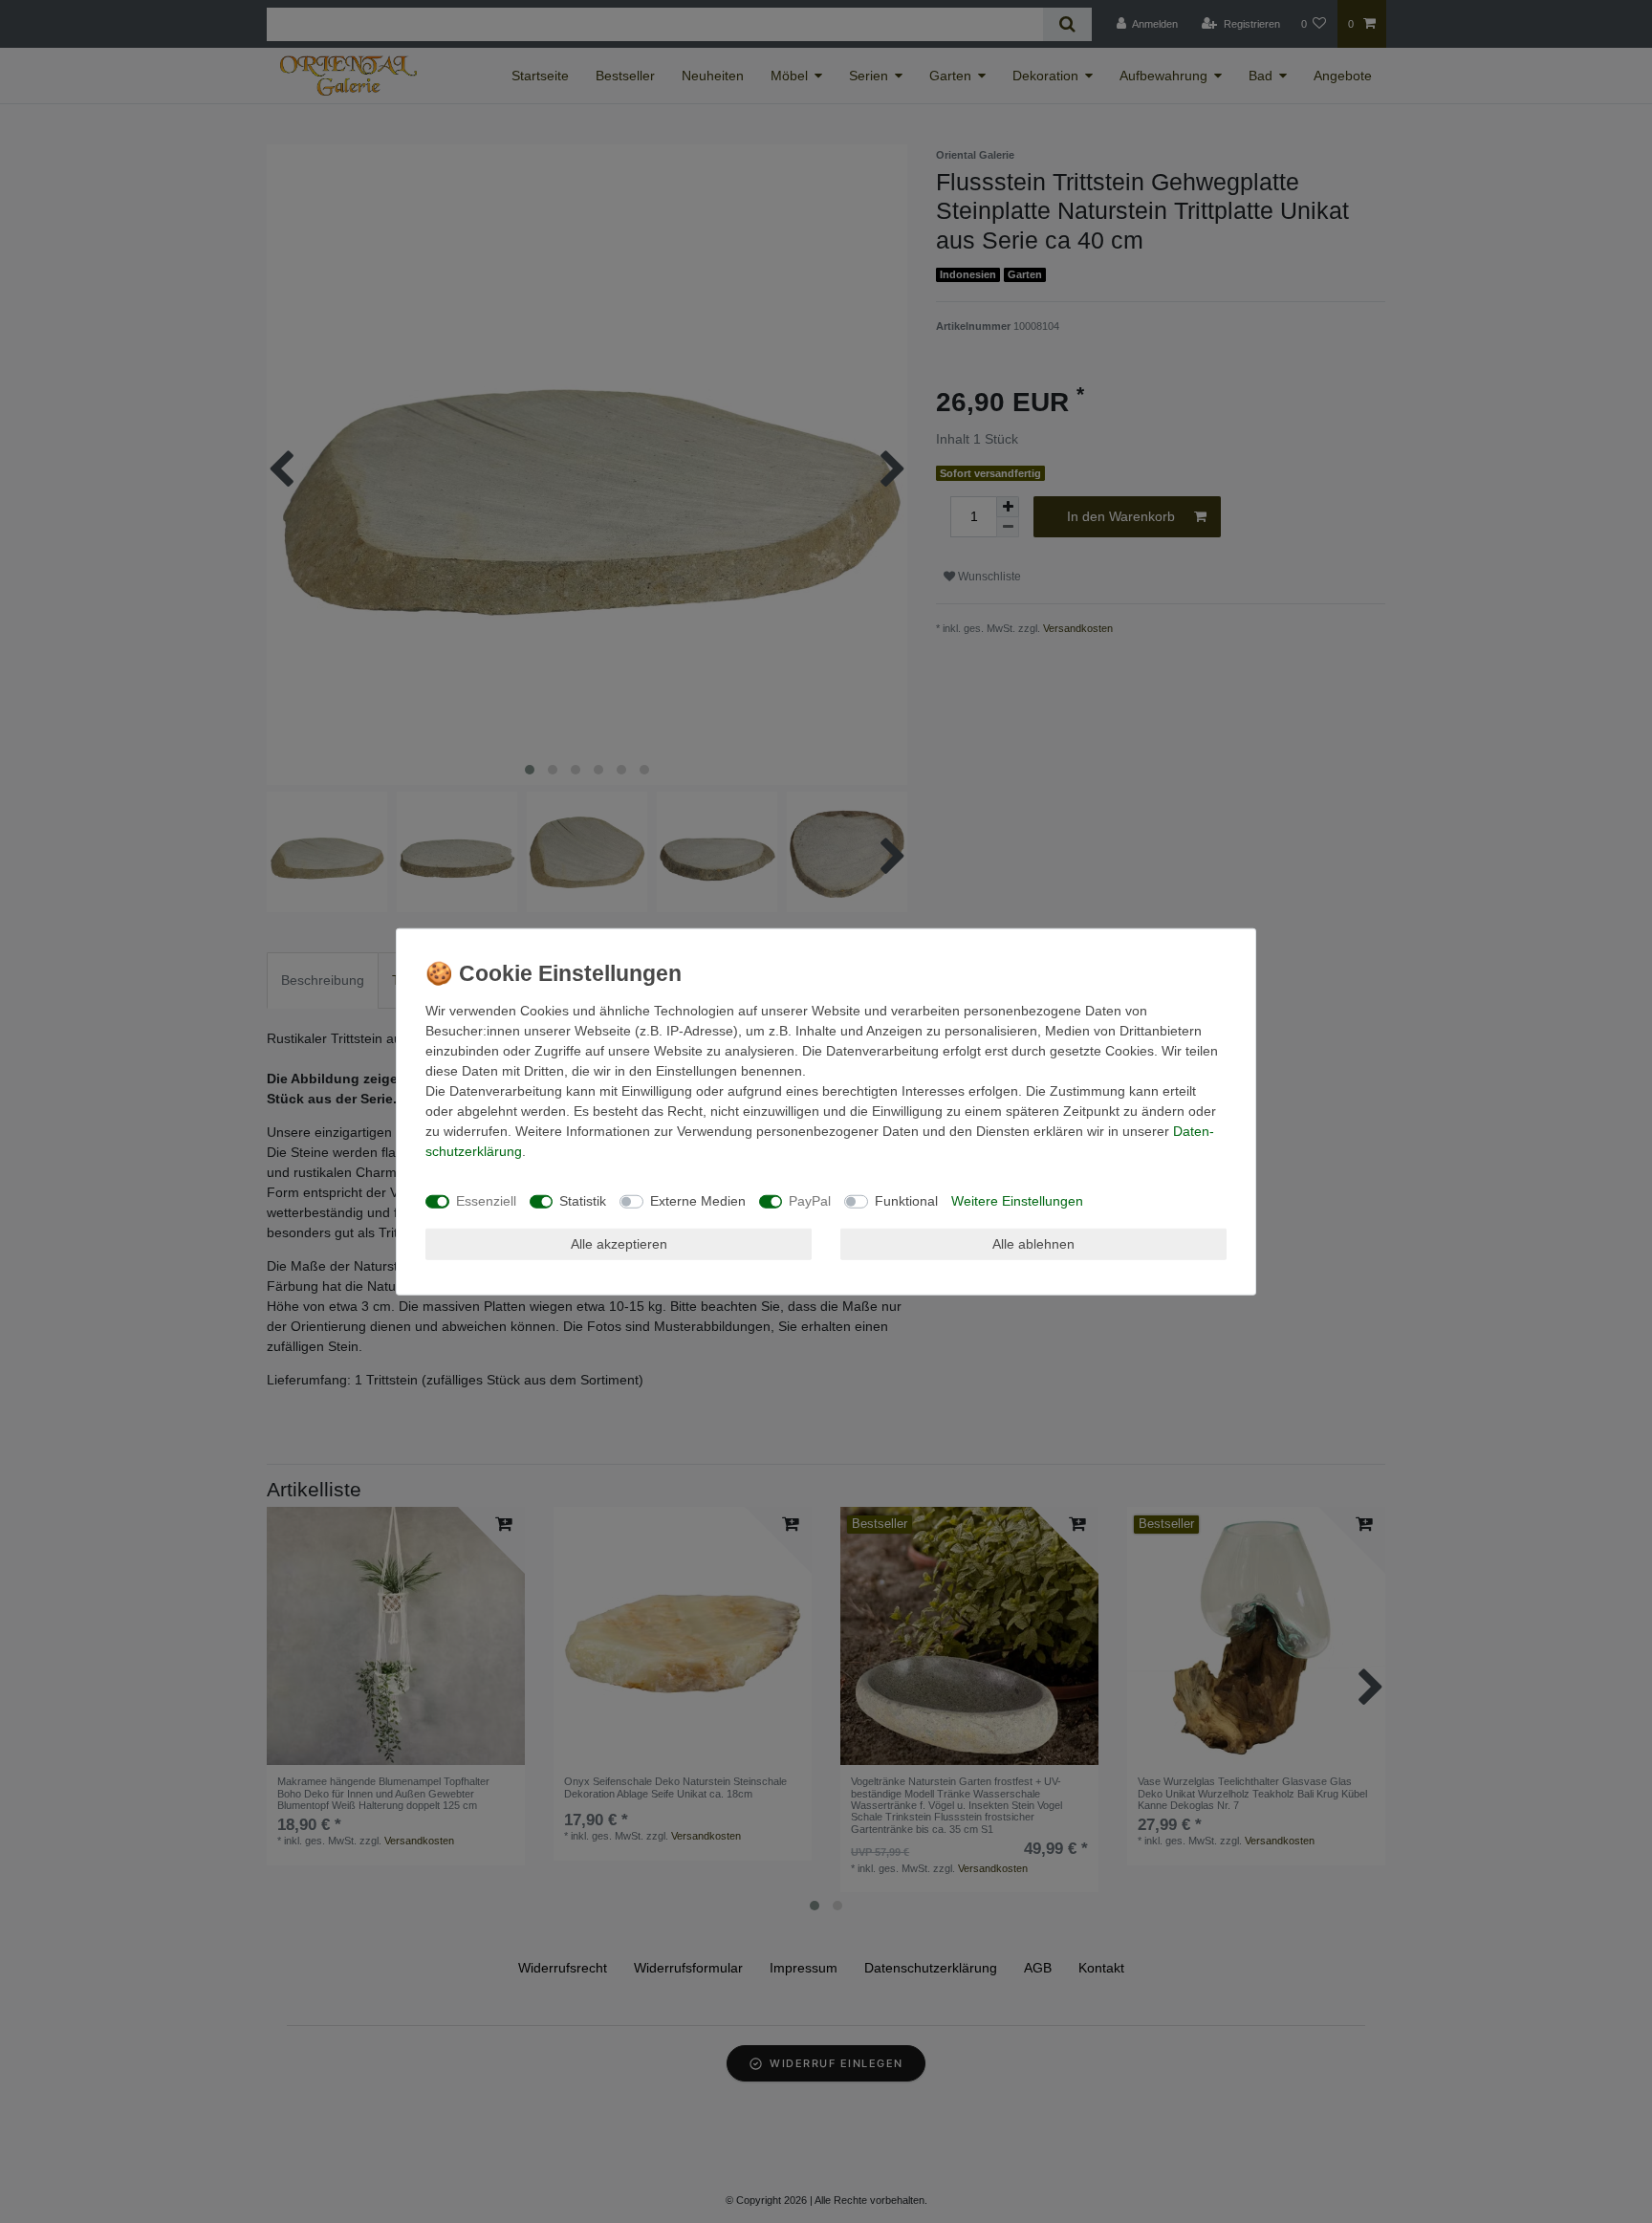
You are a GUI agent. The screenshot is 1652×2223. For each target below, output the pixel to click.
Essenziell (486, 1201)
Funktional (906, 1201)
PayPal (810, 1201)
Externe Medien (698, 1201)
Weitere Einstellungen (1017, 1201)
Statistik (583, 1201)
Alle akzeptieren (619, 1243)
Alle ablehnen (1033, 1243)
